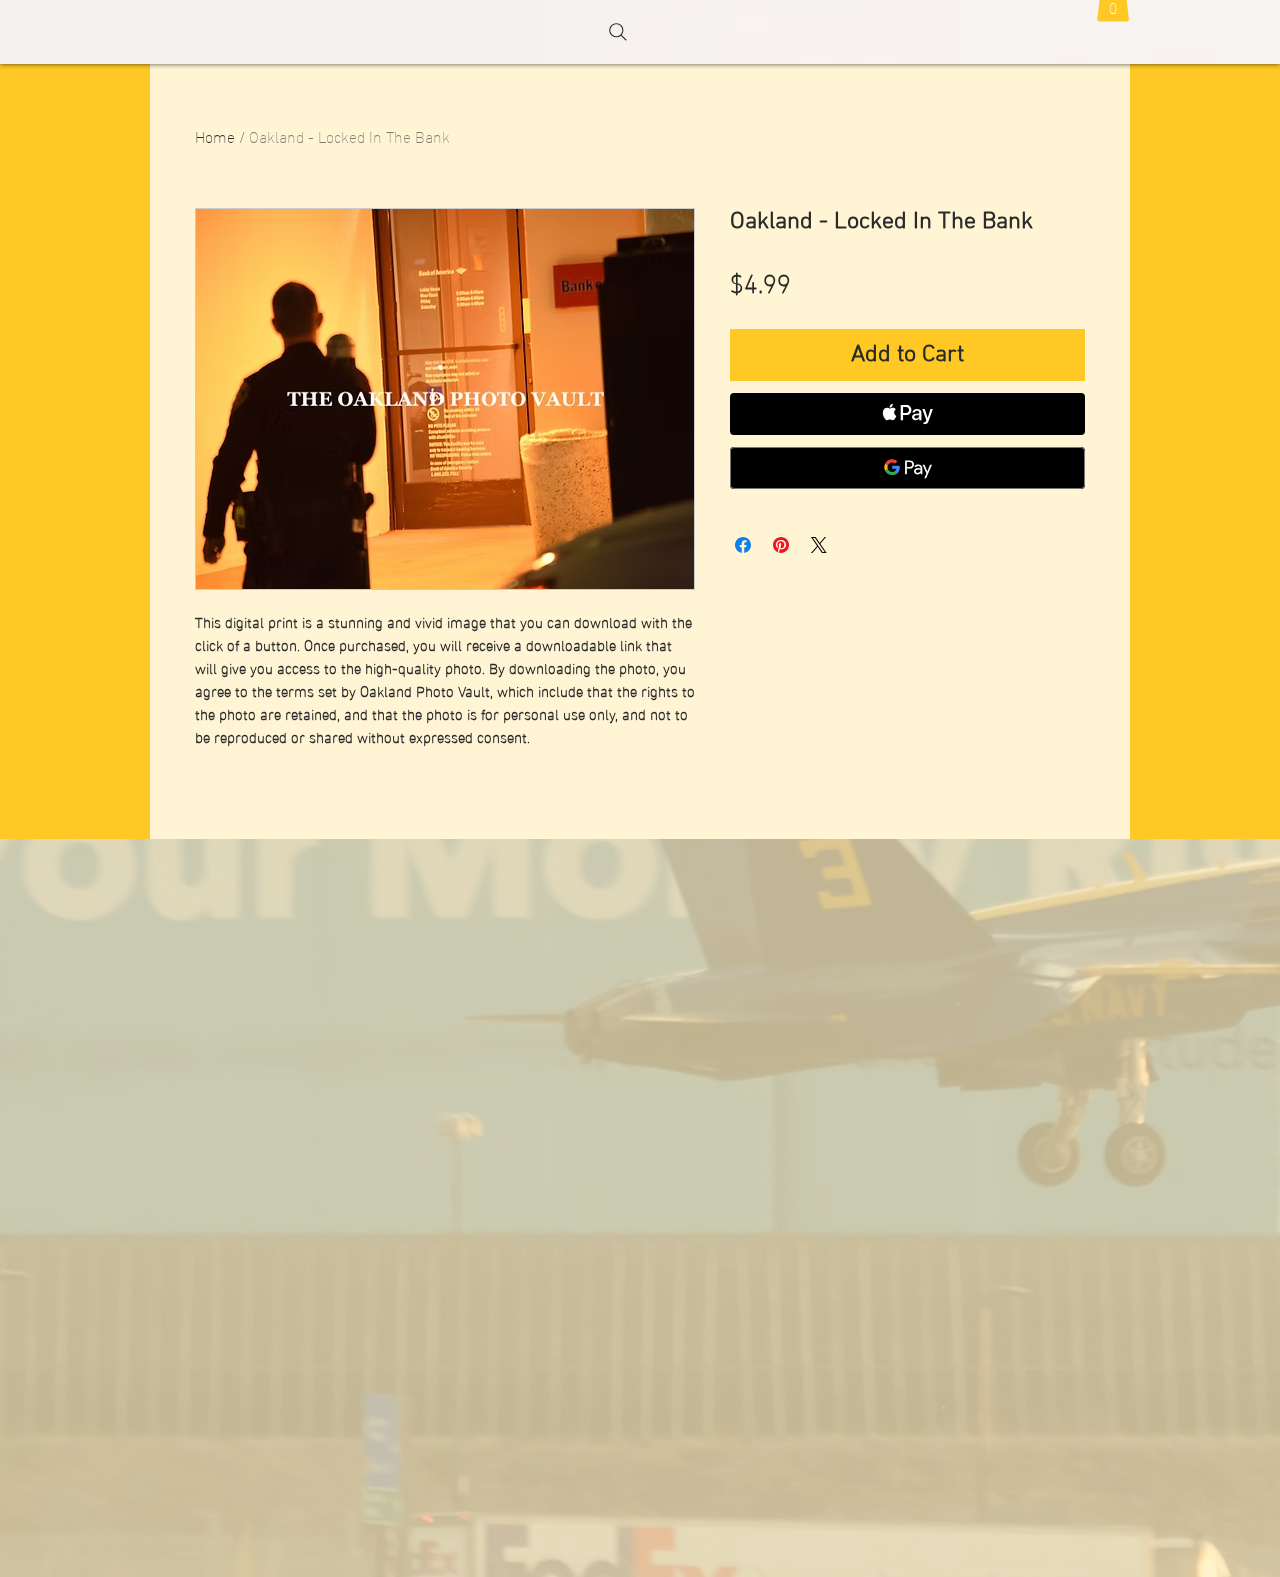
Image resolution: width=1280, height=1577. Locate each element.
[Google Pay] (907, 468)
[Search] (618, 32)
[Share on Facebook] (743, 545)
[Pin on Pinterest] (781, 545)
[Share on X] (819, 545)
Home (215, 135)
